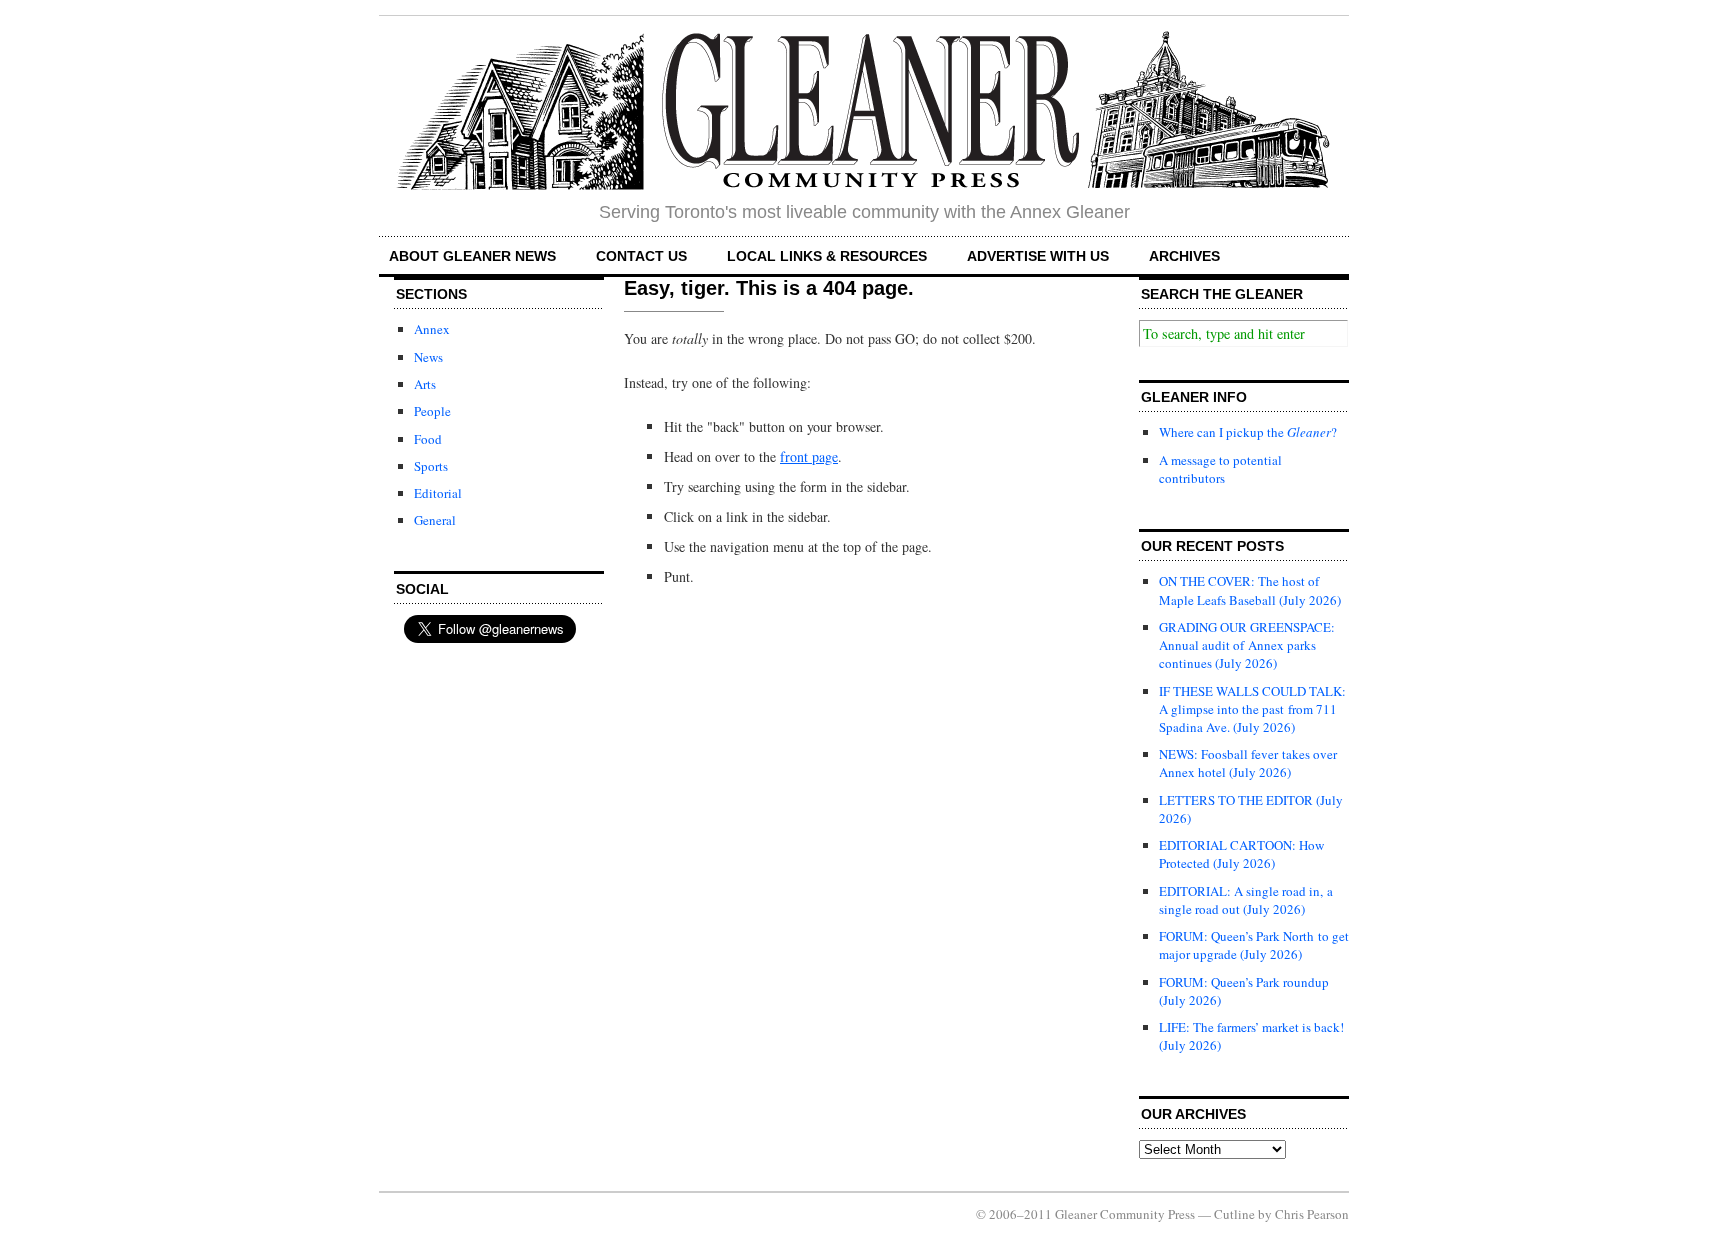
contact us (641, 256)
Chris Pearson (1312, 1214)
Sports (431, 466)
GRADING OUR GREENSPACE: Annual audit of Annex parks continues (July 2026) (1247, 645)
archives (1184, 256)
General (435, 520)
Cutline (1234, 1214)
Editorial (438, 493)
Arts (425, 384)
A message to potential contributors (1220, 469)
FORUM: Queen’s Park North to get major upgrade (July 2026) (1254, 945)
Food (428, 439)
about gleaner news (472, 256)
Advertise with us (1038, 256)
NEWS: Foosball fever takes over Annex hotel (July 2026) (1248, 763)
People (432, 411)
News (428, 357)
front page (809, 456)
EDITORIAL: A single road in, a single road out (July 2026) (1246, 900)
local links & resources (827, 256)
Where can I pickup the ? (1248, 432)
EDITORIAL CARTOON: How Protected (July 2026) (1241, 854)
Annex (432, 329)
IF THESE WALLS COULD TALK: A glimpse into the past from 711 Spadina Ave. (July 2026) (1252, 709)
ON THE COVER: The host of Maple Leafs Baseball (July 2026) (1250, 590)
